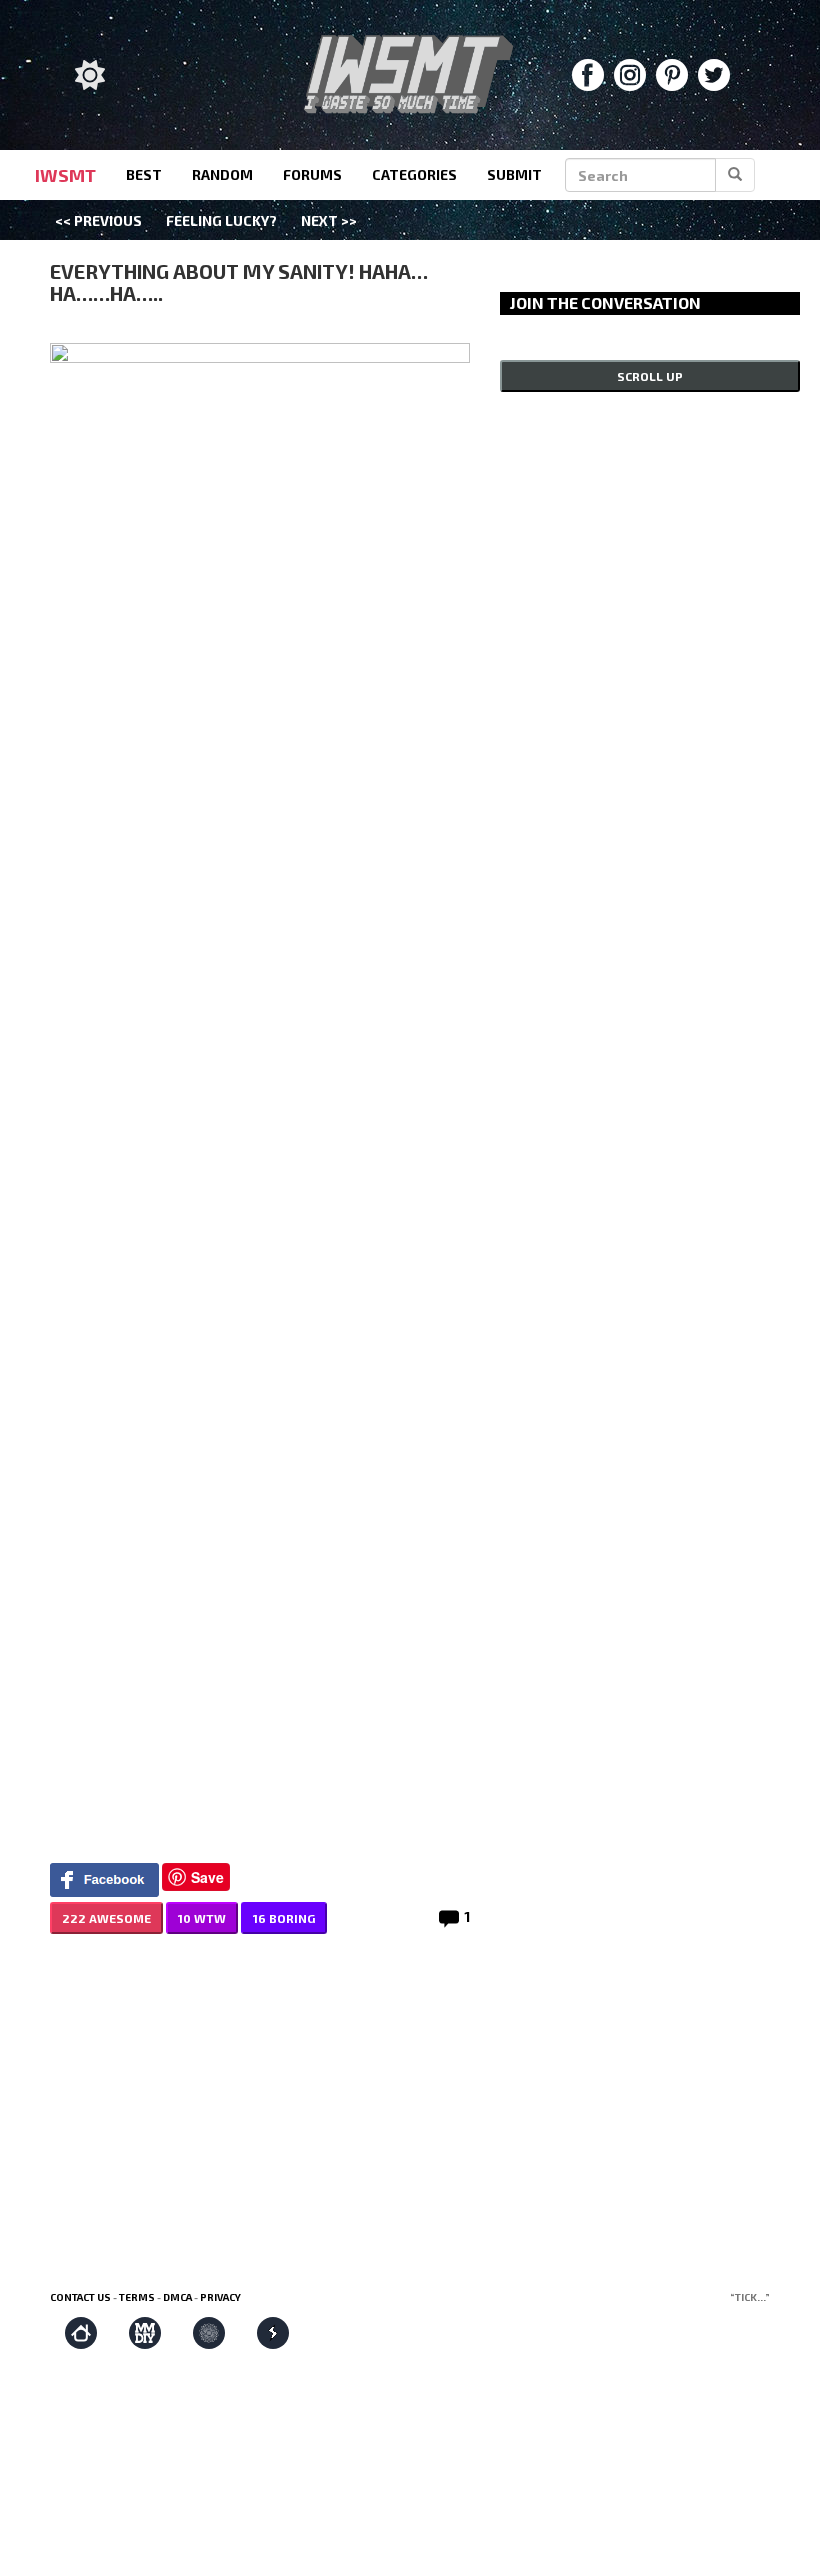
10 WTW (202, 1918)
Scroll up (650, 376)
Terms (137, 2297)
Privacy (220, 2297)
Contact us (80, 2297)
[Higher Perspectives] (209, 2333)
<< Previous (98, 220)
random (222, 174)
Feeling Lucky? (221, 220)
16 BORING (284, 1918)
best (144, 174)
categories (414, 174)
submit (514, 174)
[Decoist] (81, 2333)
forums (312, 174)
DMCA (177, 2297)
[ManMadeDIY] (145, 2333)
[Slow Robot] (273, 2333)
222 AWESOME (106, 1918)
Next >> (329, 220)
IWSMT (65, 175)
